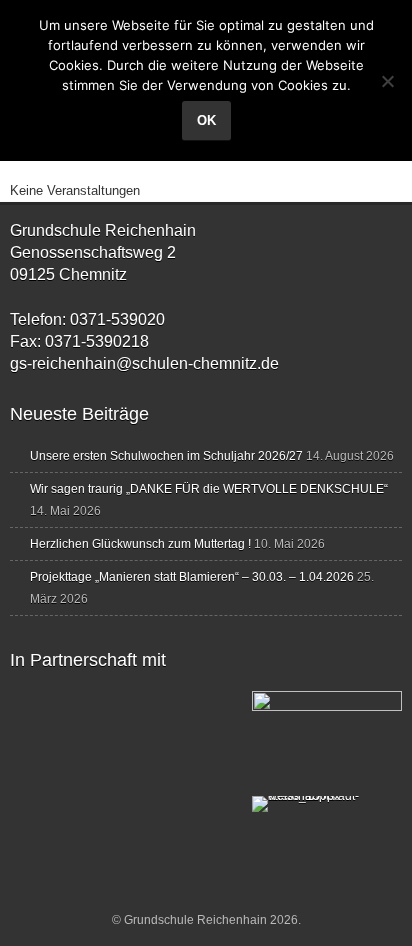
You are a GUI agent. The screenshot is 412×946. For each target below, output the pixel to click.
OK (206, 120)
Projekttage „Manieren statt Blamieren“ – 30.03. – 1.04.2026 (192, 577)
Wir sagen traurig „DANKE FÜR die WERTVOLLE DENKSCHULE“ (209, 489)
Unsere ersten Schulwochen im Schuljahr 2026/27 (166, 456)
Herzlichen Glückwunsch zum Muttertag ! (140, 544)
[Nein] (387, 81)
